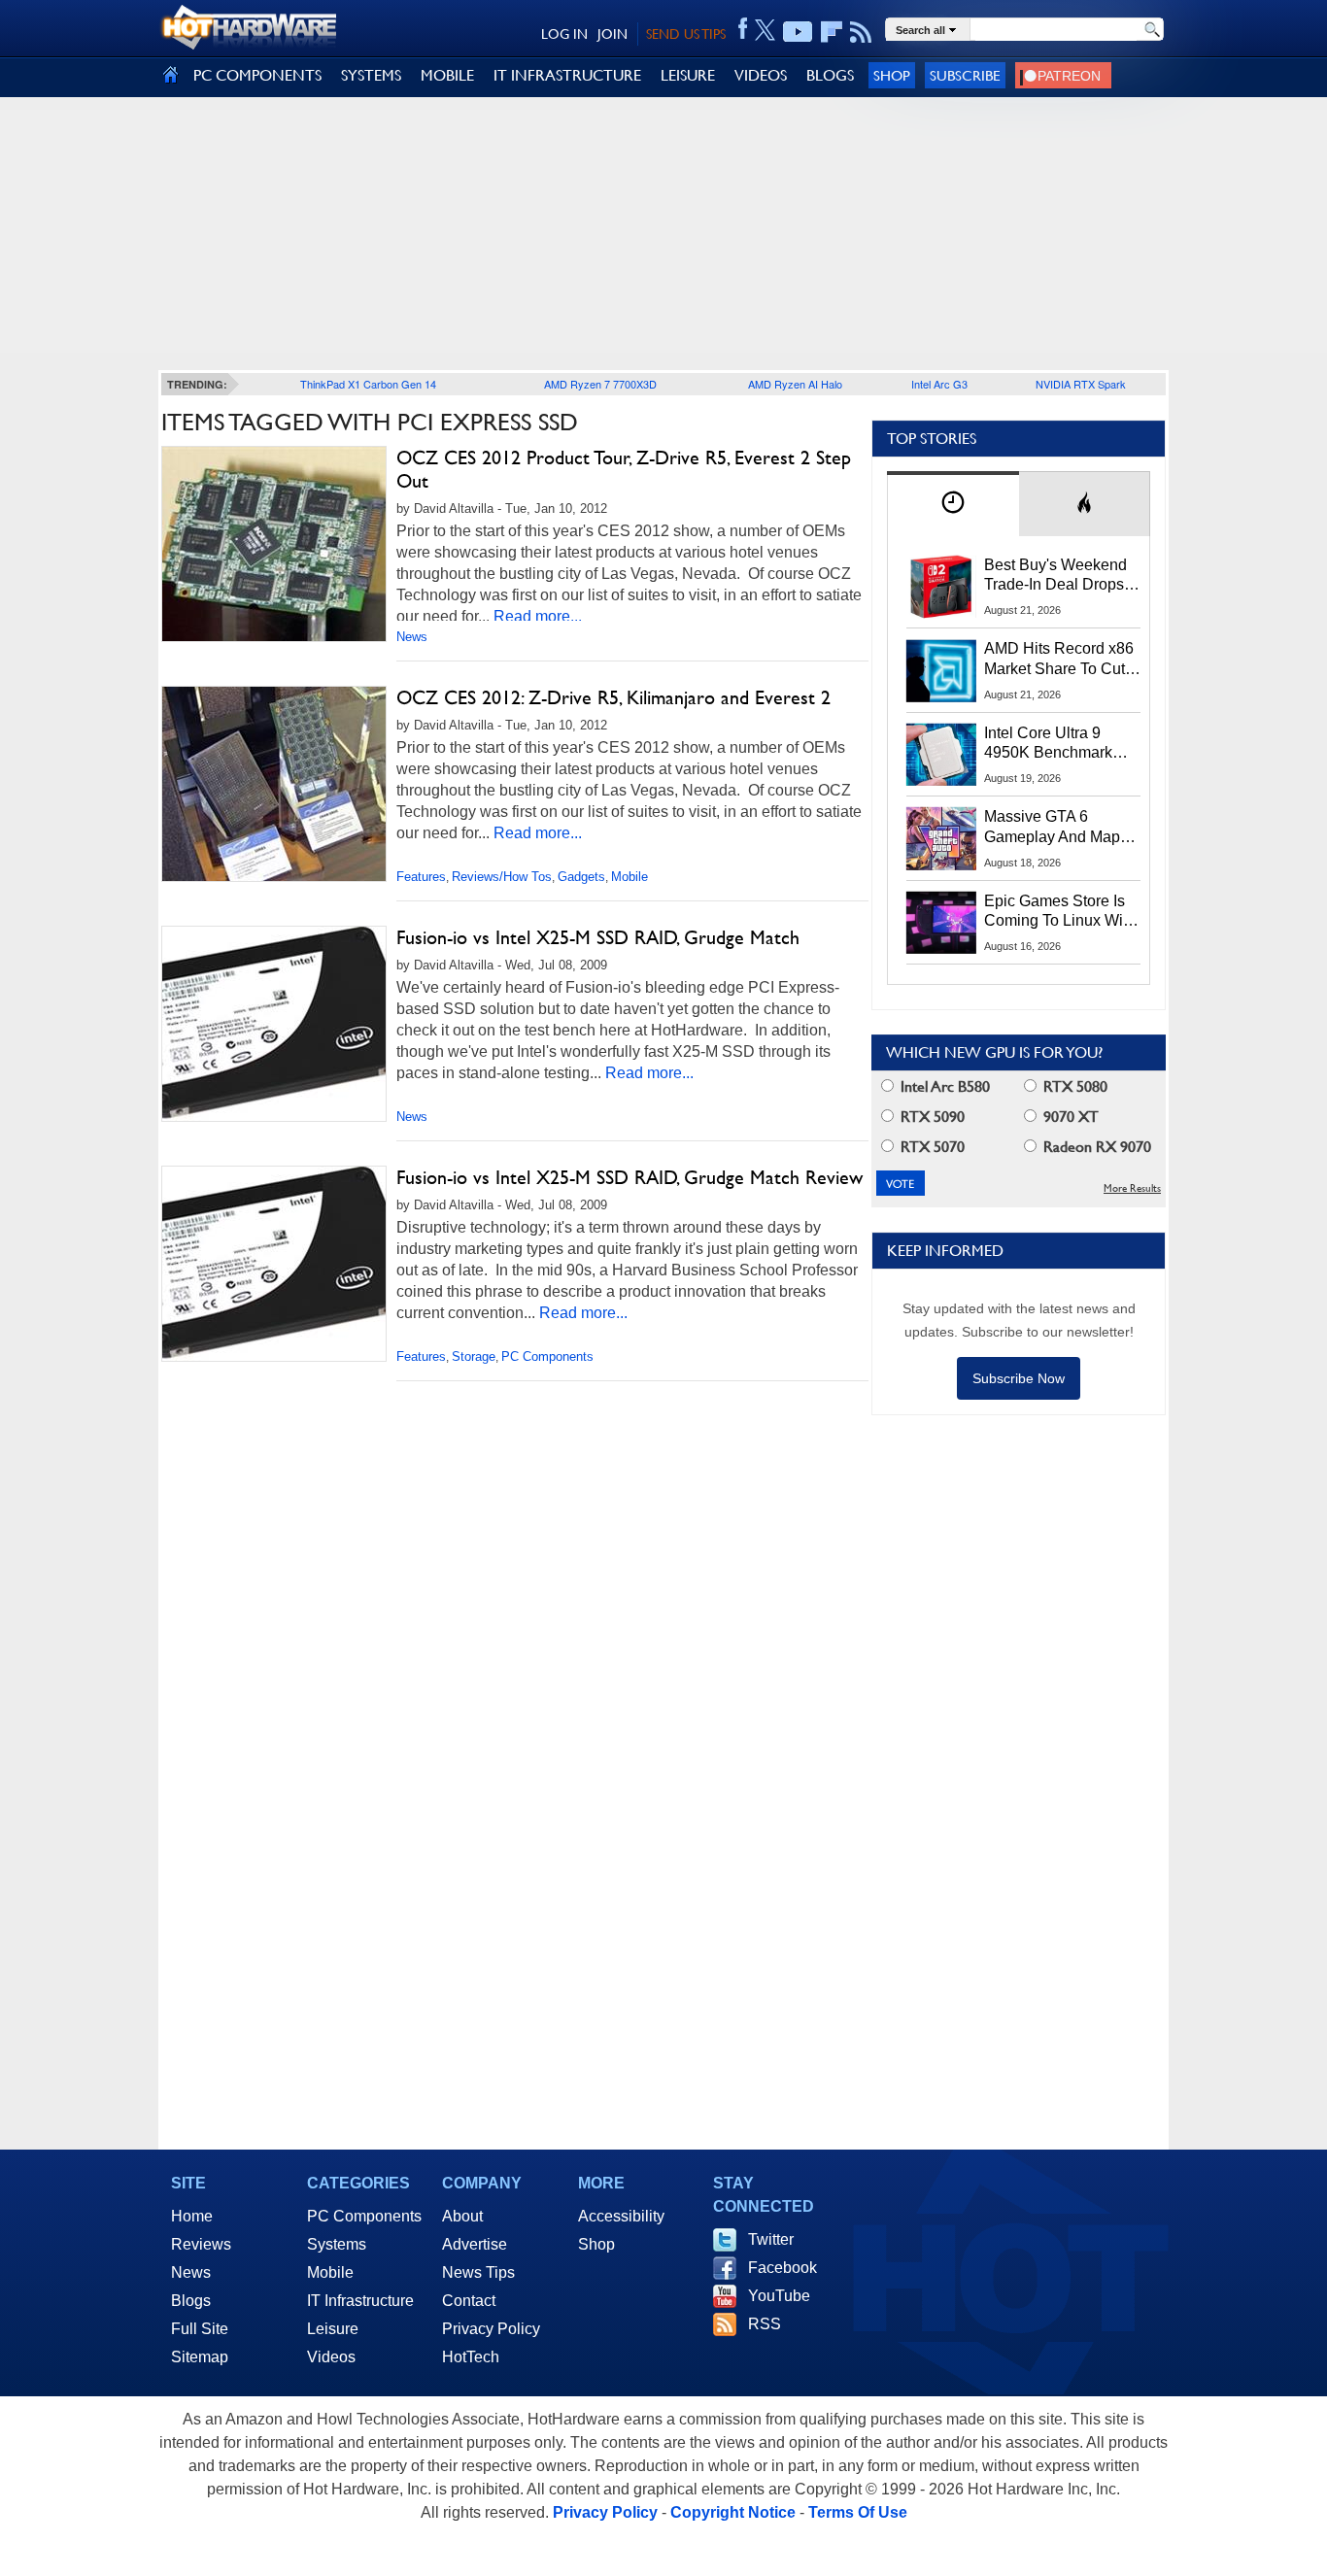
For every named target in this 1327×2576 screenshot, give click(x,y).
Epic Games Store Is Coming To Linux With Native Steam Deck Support (1060, 912)
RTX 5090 (931, 1117)
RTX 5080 (1073, 1086)
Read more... (538, 616)
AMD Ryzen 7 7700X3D (600, 384)
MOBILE (447, 75)
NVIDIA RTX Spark (1081, 384)
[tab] (953, 504)
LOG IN (564, 34)
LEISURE (688, 75)
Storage (474, 1356)
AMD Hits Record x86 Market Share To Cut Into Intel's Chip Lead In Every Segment (1059, 660)
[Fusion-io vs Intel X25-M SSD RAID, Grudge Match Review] (274, 1264)
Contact (469, 2301)
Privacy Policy (491, 2329)
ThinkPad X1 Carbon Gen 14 (368, 384)
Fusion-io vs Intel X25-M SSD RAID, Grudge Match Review (629, 1177)
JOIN (612, 34)
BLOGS (830, 75)
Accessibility (621, 2216)
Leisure (333, 2329)
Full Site (200, 2329)
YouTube (779, 2296)
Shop (892, 75)
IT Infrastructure (360, 2301)
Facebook (783, 2268)
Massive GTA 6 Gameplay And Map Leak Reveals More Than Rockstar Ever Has (1053, 828)
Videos (331, 2357)
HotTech (471, 2357)
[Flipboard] (832, 32)
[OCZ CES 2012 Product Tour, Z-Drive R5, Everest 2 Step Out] (274, 544)
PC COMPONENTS (257, 75)
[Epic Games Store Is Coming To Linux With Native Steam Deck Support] (941, 923)
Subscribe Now (1019, 1378)
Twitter (771, 2239)
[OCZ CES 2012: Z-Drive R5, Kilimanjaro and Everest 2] (274, 784)
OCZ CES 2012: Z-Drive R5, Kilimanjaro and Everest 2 (613, 697)
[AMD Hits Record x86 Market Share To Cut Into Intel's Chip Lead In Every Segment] (941, 670)
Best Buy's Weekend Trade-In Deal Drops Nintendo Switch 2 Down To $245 (1055, 576)
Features (421, 877)
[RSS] (861, 32)
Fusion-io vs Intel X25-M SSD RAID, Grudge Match (598, 937)
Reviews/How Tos (502, 877)
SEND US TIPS (686, 34)
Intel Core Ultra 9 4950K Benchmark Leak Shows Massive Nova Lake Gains (1057, 744)
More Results (1132, 1188)
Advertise (475, 2244)
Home (192, 2216)
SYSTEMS (371, 75)
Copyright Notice (733, 2512)
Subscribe (965, 75)
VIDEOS (761, 75)
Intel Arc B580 (943, 1086)
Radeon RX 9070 (1095, 1147)
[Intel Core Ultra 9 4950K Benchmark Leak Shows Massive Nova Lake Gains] (941, 755)
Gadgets (581, 877)
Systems (337, 2244)
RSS (765, 2324)
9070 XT (1069, 1117)
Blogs (191, 2301)
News (412, 637)
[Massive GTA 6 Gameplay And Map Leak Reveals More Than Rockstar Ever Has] (941, 838)
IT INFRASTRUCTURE (567, 75)
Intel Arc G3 (939, 384)
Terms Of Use (858, 2512)
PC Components (547, 1356)
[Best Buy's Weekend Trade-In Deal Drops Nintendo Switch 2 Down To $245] (941, 587)
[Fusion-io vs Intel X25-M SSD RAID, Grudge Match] (274, 1024)
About (462, 2216)
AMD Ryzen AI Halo (795, 384)
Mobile (629, 877)
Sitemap (200, 2357)
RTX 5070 (931, 1147)
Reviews (201, 2244)
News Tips (478, 2272)
